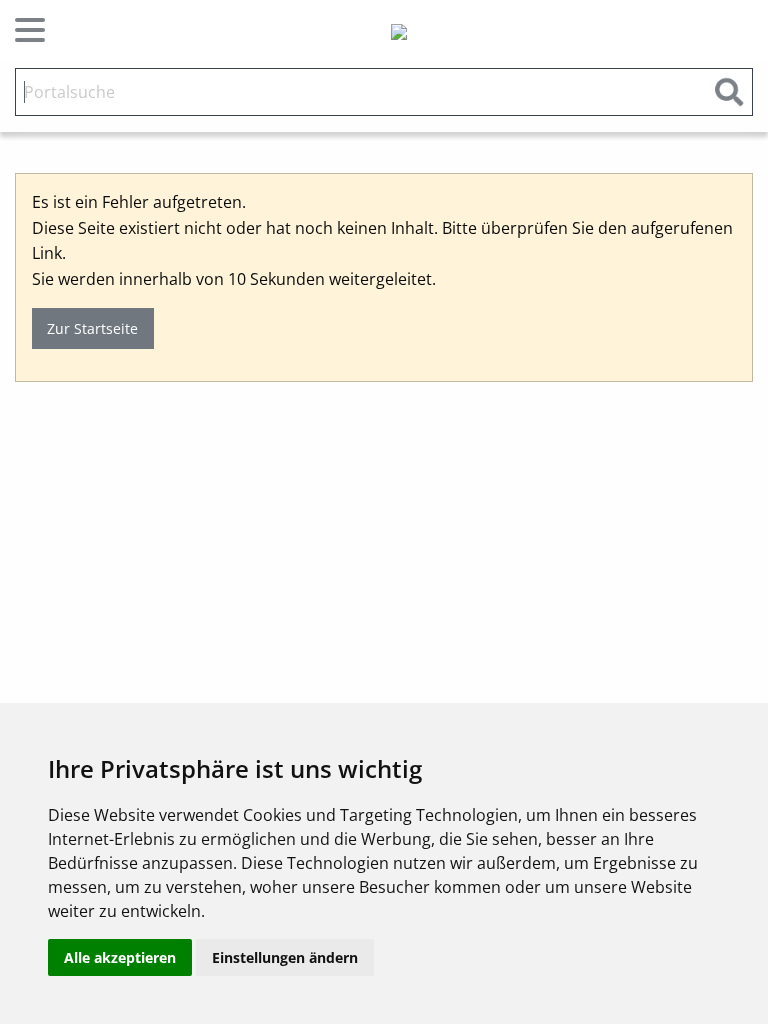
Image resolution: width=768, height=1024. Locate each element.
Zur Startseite (92, 328)
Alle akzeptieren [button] (120, 957)
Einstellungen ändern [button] (285, 957)
